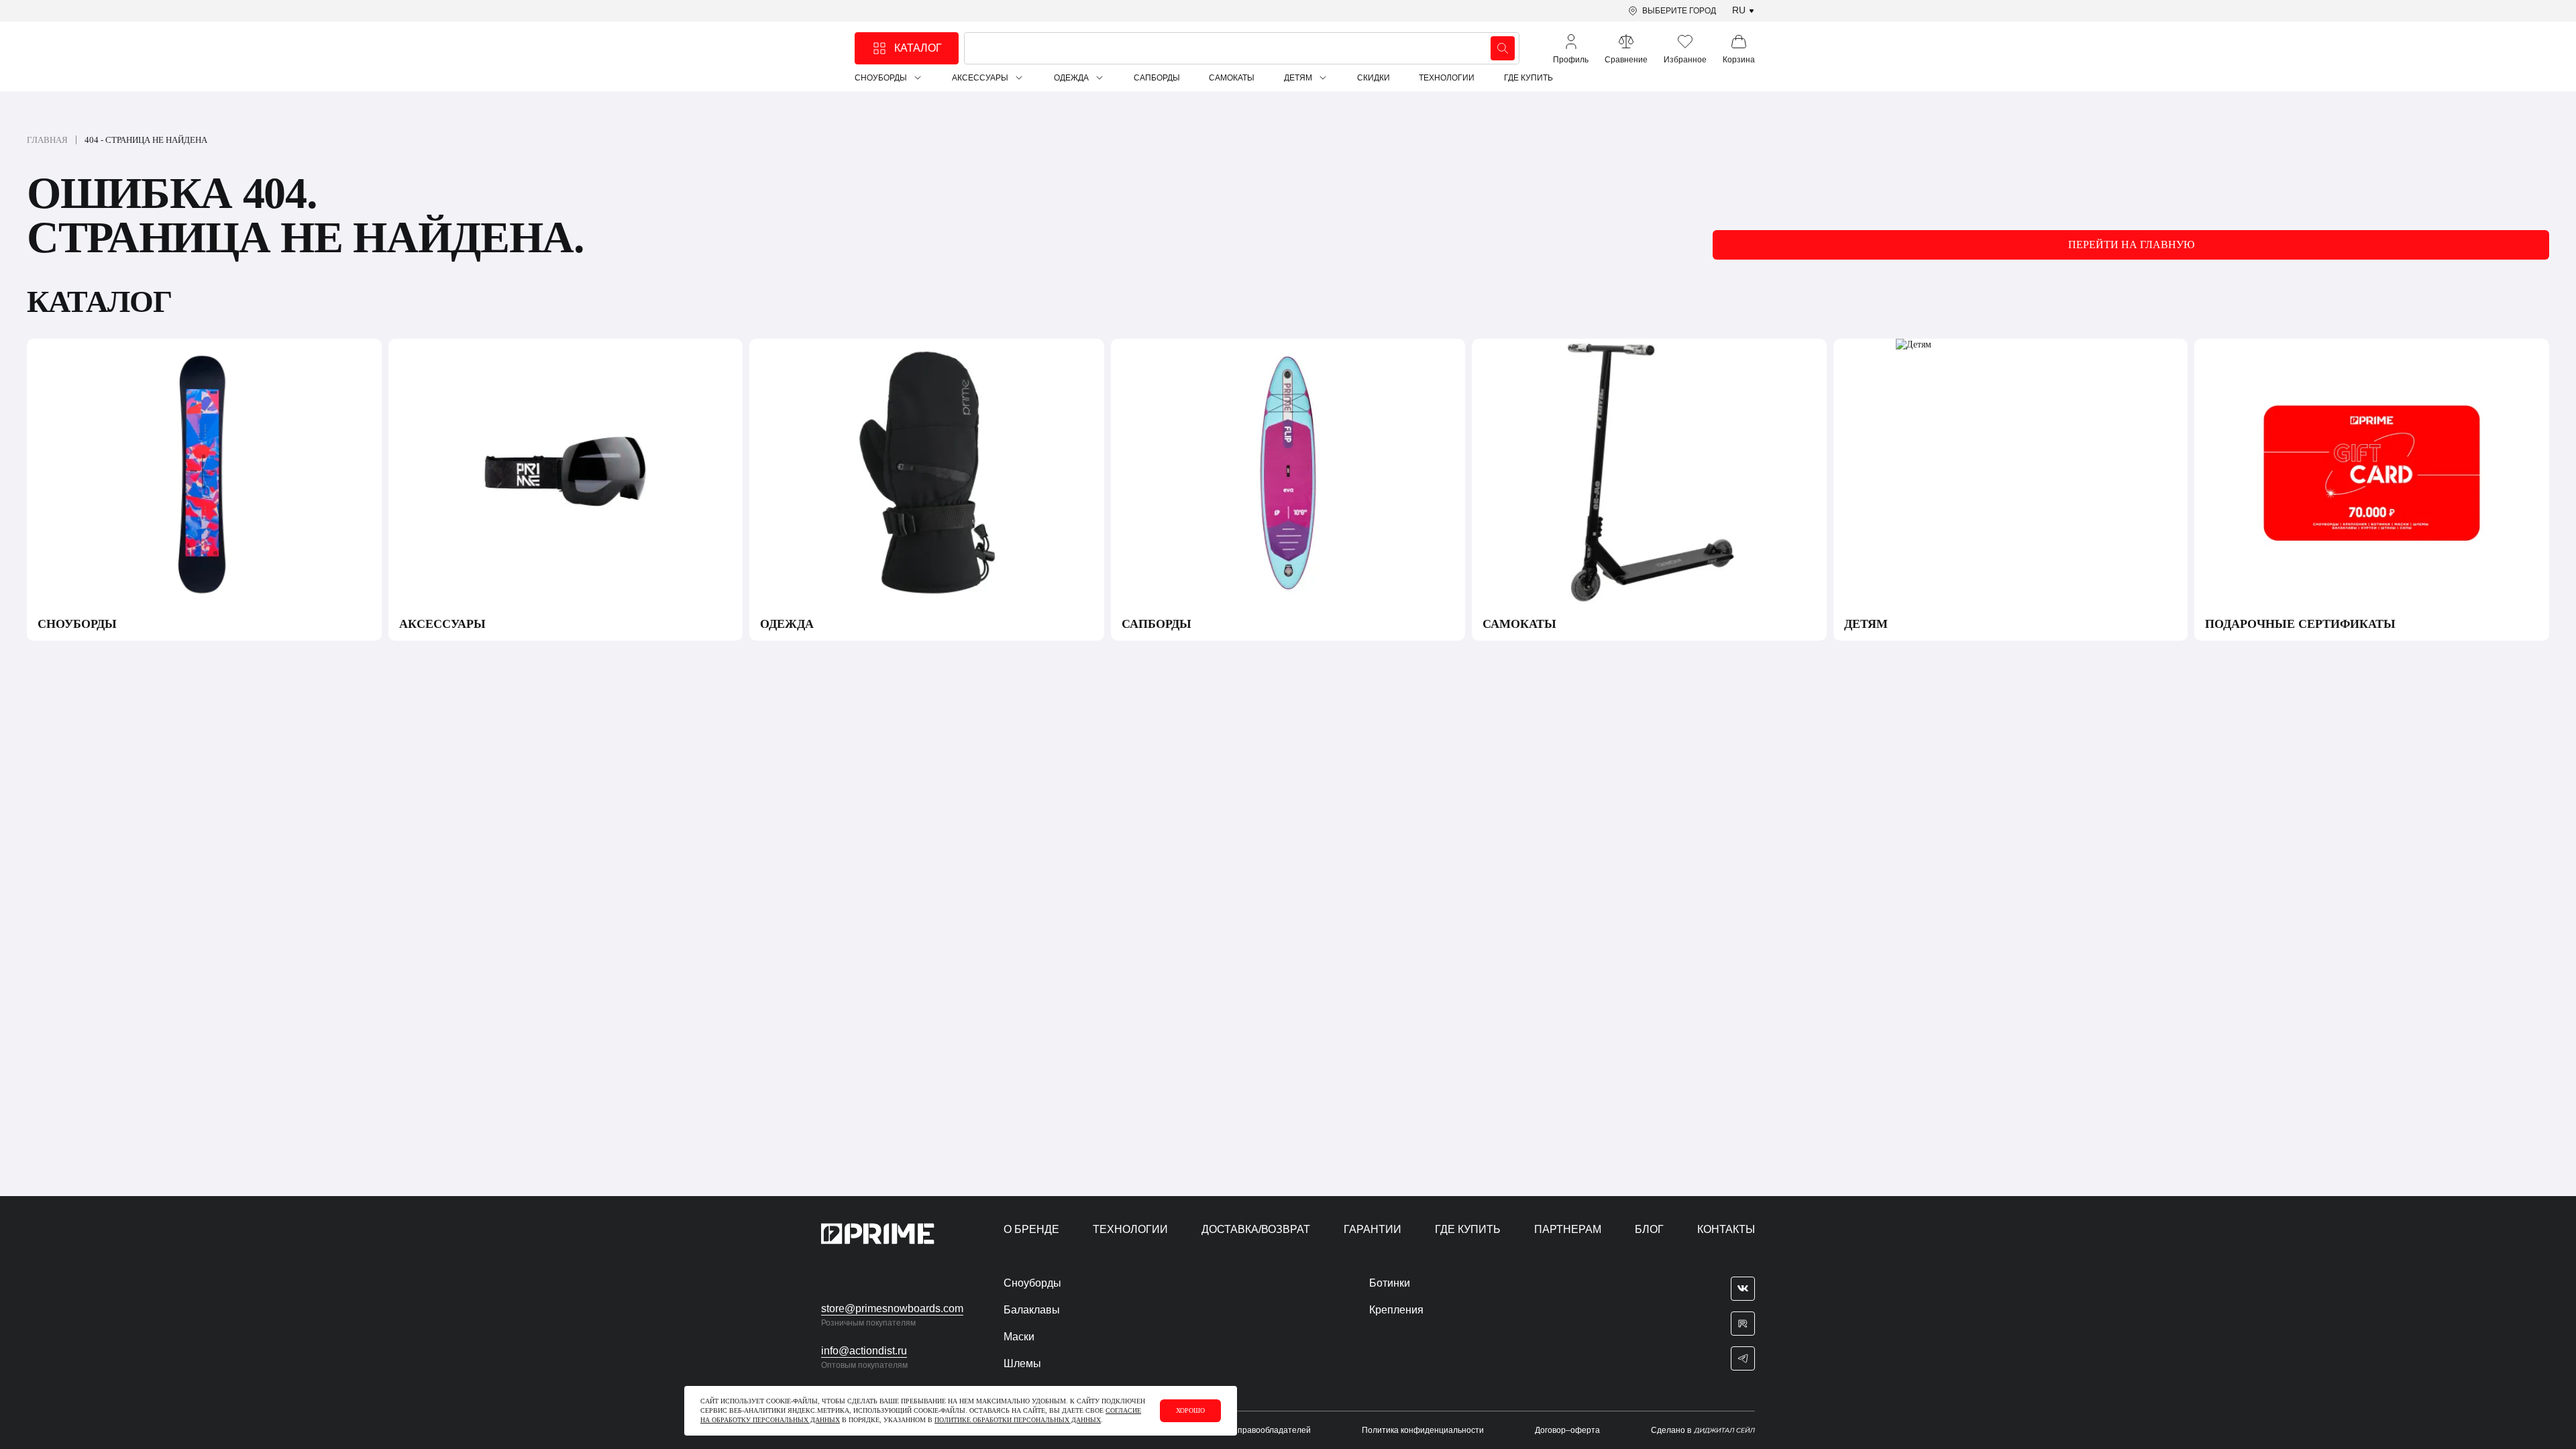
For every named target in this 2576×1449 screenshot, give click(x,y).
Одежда (1071, 78)
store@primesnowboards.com (892, 1308)
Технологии (1447, 78)
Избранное (1685, 60)
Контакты (1726, 1229)
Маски (1019, 1337)
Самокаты (1232, 78)
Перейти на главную (2131, 245)
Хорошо (1190, 1410)
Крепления (1396, 1310)
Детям (1298, 78)
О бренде (1031, 1229)
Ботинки (1390, 1283)
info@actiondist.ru (864, 1351)
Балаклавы (1032, 1310)
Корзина (1739, 60)
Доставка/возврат (1256, 1229)
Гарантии (1373, 1229)
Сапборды (1157, 78)
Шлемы (1022, 1363)
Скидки (1374, 78)
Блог (1649, 1229)
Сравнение (1626, 60)
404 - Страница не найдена (146, 140)
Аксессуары (980, 78)
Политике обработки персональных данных (1018, 1420)
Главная (47, 140)
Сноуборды (881, 78)
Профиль (1571, 60)
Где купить (1528, 78)
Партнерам (1568, 1229)
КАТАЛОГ (918, 48)
